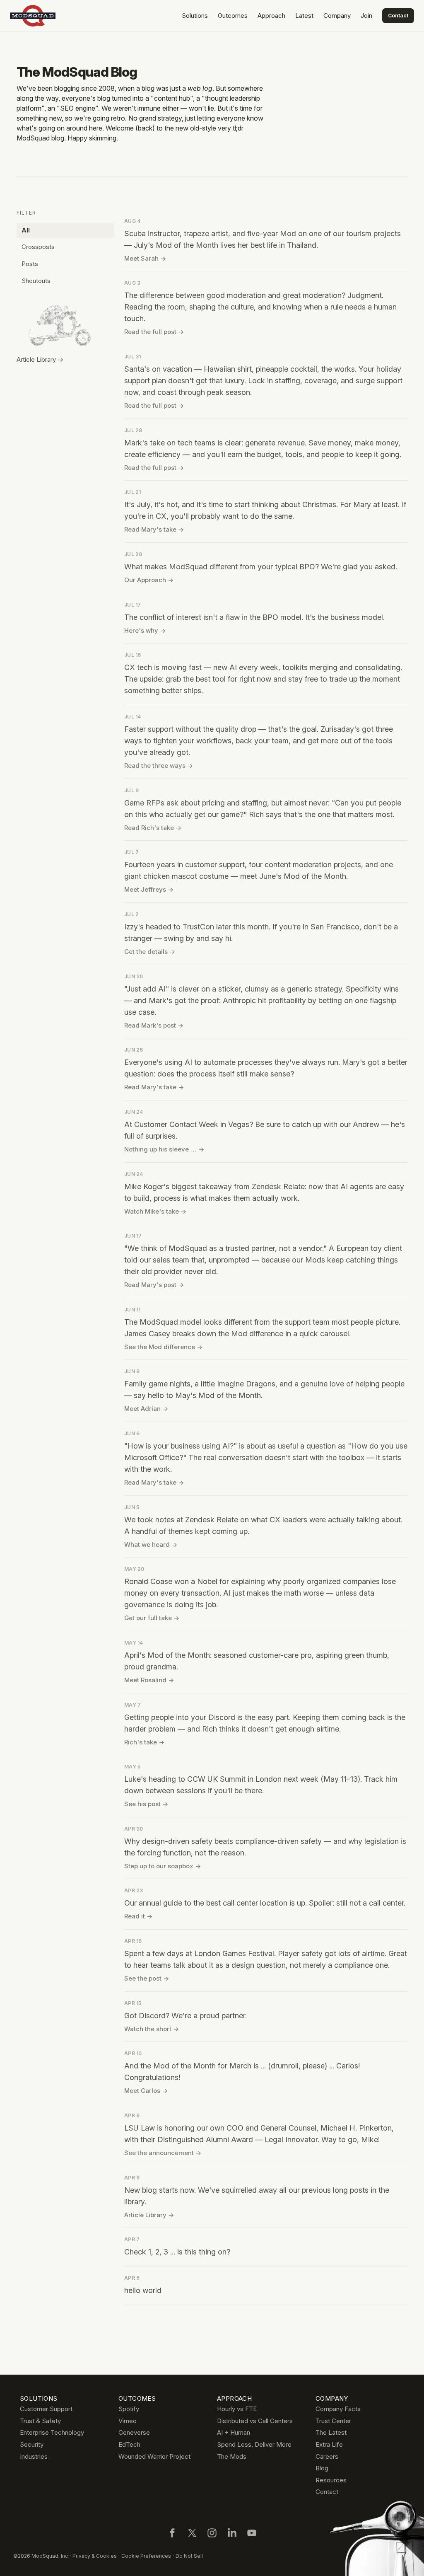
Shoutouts (36, 281)
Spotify (129, 2409)
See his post (146, 1804)
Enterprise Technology (52, 2432)
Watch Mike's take (155, 1211)
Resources (331, 2480)
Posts (30, 264)
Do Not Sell (189, 2556)
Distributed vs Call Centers (255, 2421)
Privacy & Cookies (95, 2556)
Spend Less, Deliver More (254, 2444)
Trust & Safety (40, 2421)
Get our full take (152, 1618)
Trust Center (333, 2421)
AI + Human (234, 2432)
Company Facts (338, 2409)
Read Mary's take (154, 529)
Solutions (195, 16)
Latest (304, 16)
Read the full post (154, 332)
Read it (138, 1916)
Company (337, 16)
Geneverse (134, 2432)
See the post (147, 1978)
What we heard (151, 1544)
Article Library (149, 2215)
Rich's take (144, 1742)
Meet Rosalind (149, 1680)
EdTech (129, 2444)
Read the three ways (159, 766)
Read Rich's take (153, 828)
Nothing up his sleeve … (164, 1149)
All (26, 230)
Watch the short (152, 2029)
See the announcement (163, 2153)
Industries (34, 2456)
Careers (327, 2456)
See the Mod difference (163, 1347)
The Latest (331, 2432)
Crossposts (38, 247)
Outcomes (233, 16)
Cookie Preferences (146, 2556)
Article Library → (40, 359)
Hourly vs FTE (237, 2409)
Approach (271, 16)
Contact (398, 16)
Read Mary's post (154, 1285)
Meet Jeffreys (149, 889)
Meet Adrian (146, 1409)
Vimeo (128, 2421)
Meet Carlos (146, 2091)
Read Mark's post (154, 1025)
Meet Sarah (145, 258)
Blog (322, 2468)
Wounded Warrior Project (154, 2456)
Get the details (150, 952)
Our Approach (149, 580)
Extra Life (329, 2444)
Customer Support (46, 2409)
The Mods (232, 2456)
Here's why (145, 630)
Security (32, 2444)
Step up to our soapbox (163, 1866)
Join (366, 16)
